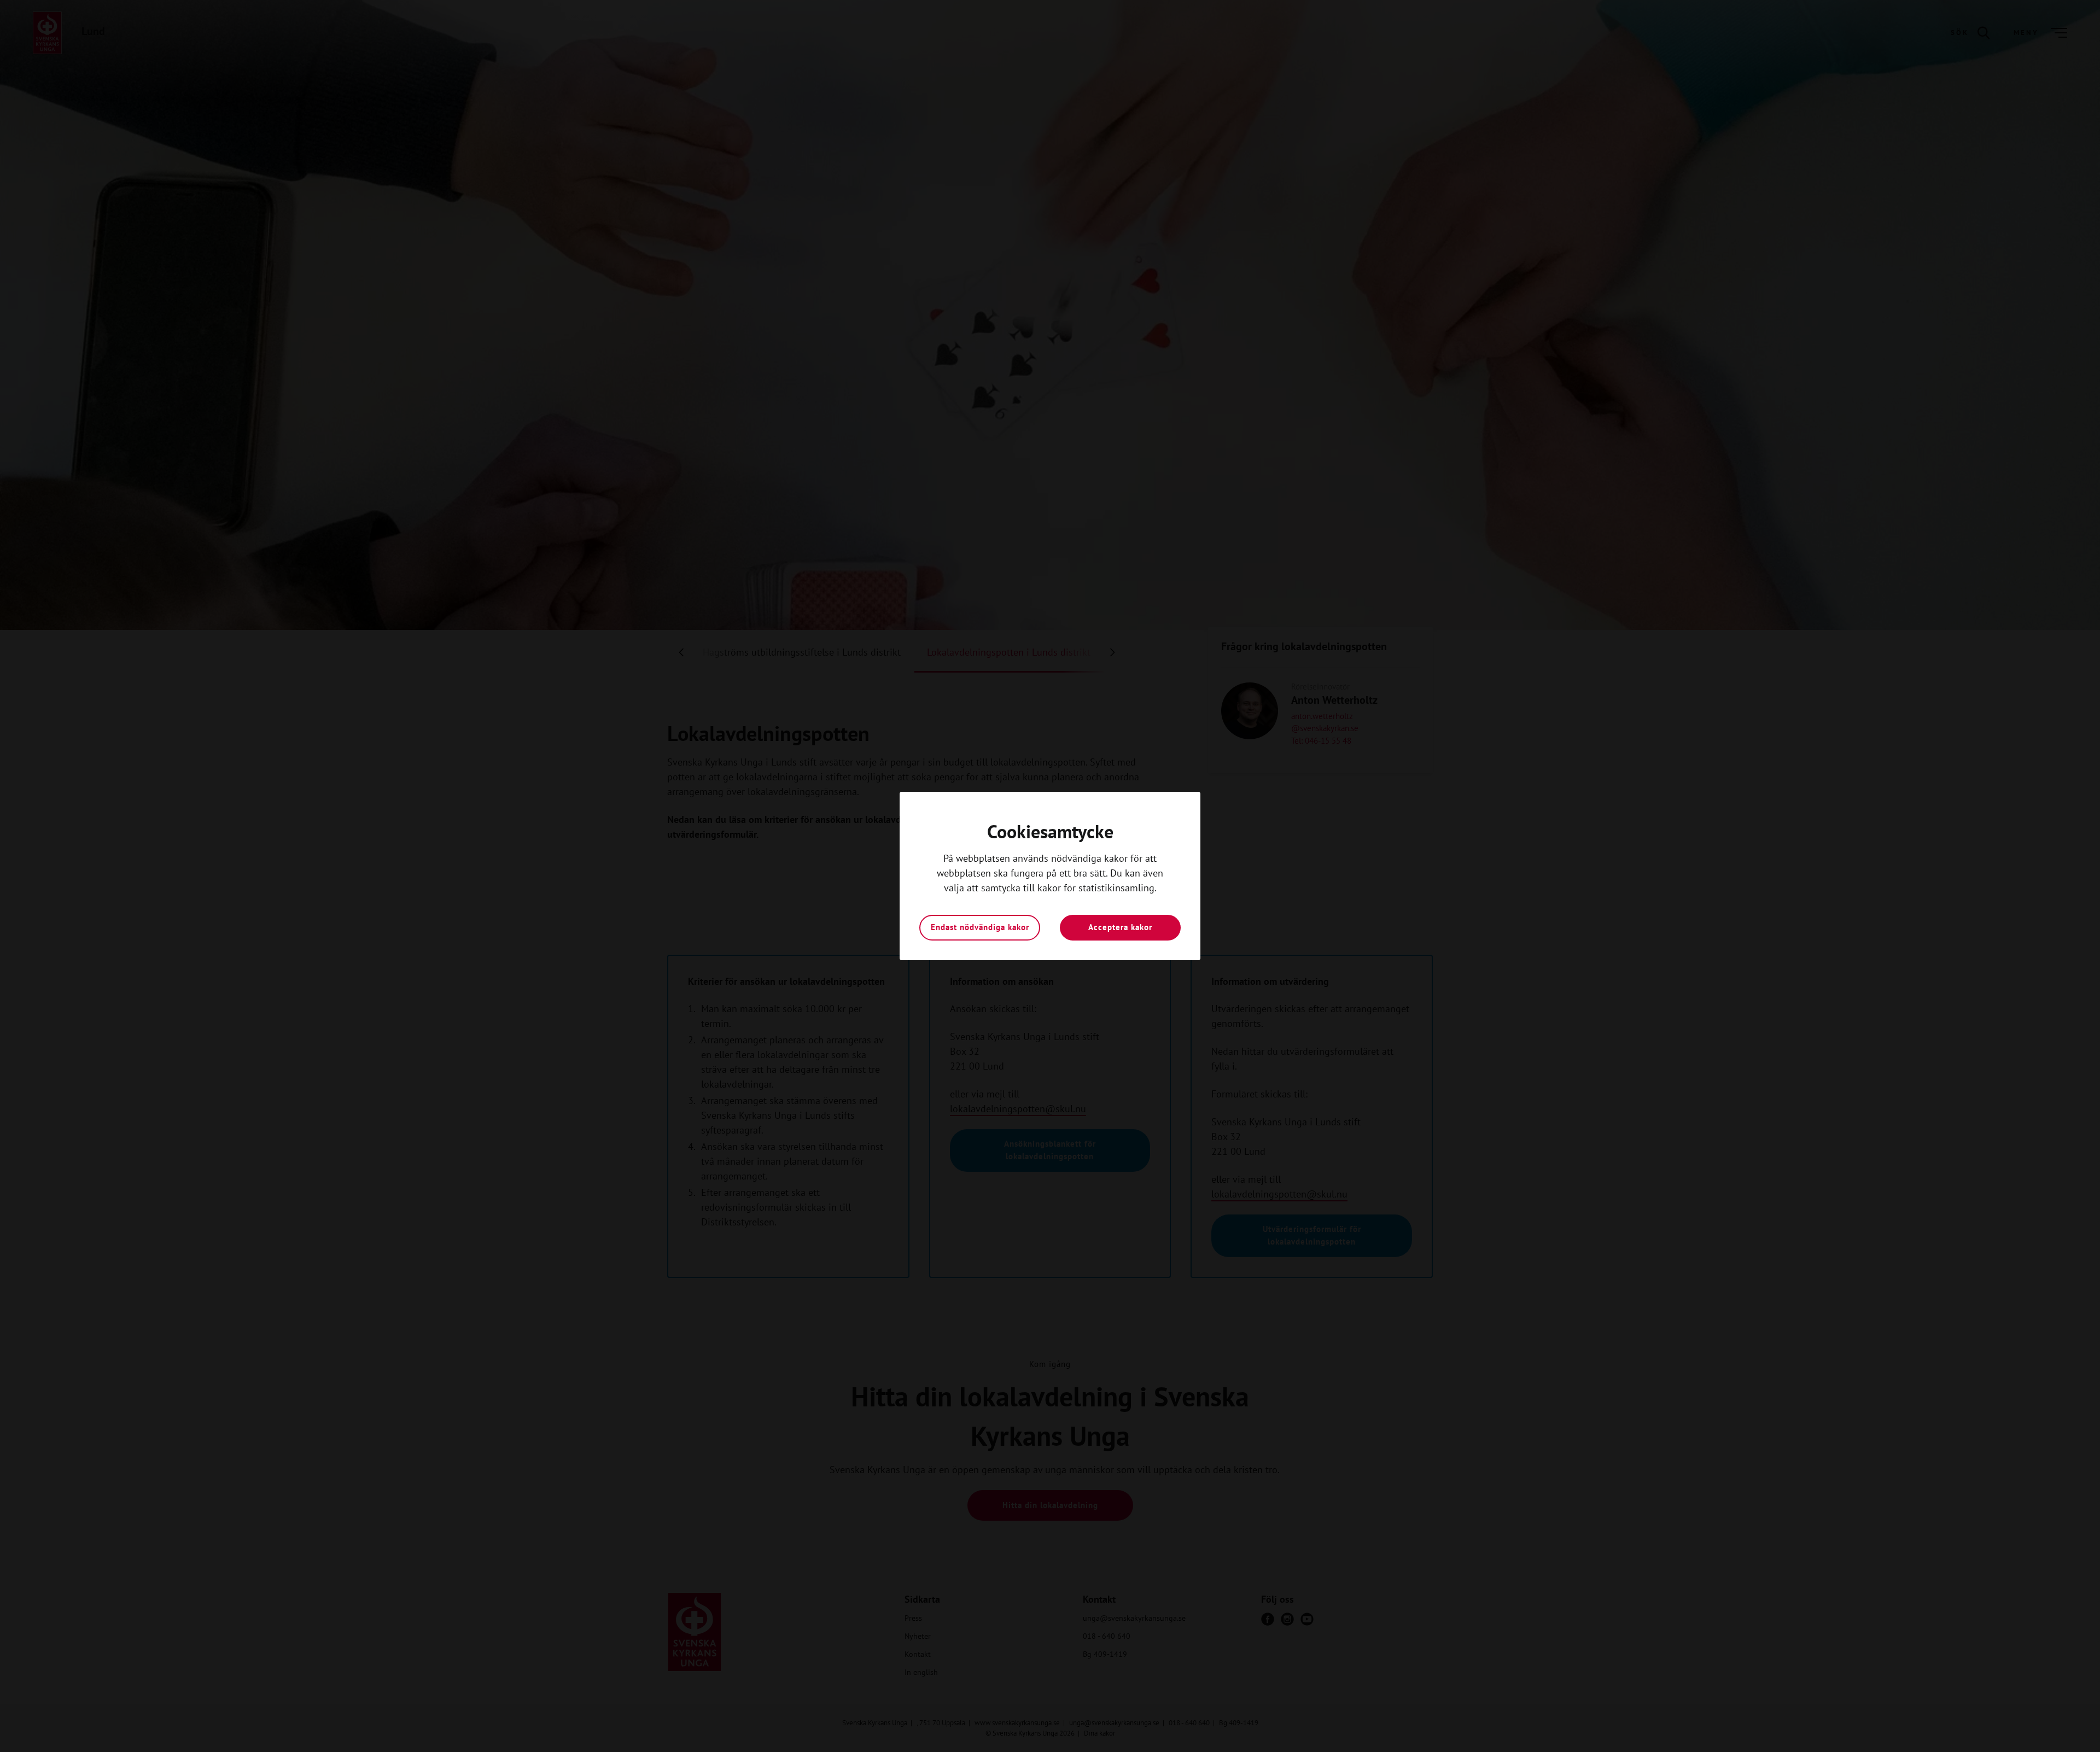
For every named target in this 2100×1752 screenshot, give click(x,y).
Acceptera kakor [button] (1120, 927)
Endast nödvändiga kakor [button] (980, 927)
